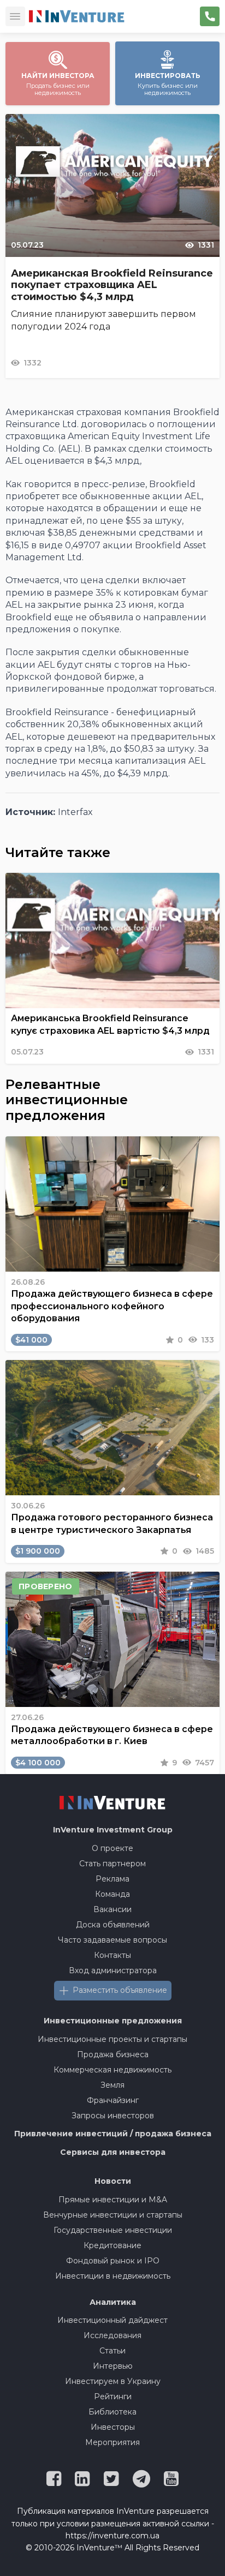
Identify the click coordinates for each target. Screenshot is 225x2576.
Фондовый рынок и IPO (113, 2261)
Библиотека (112, 2412)
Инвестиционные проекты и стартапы (112, 2039)
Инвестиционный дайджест (112, 2320)
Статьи (112, 2351)
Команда (112, 1894)
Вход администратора (113, 1970)
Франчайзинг (113, 2100)
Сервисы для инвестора (113, 2152)
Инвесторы (113, 2427)
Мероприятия (112, 2442)
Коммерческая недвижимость (112, 2070)
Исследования (112, 2335)
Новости (113, 2181)
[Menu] (15, 16)
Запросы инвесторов (113, 2116)
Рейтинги (113, 2397)
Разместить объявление (120, 1990)
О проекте (112, 1848)
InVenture (113, 1830)
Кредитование (112, 2245)
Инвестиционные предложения (113, 2021)
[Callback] (210, 16)
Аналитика (113, 2302)
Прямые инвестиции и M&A (113, 2200)
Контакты (112, 1955)
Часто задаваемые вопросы (112, 1940)
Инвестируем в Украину (113, 2381)
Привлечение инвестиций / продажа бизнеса (113, 2134)
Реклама (112, 1879)
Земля (112, 2085)
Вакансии (112, 1909)
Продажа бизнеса (113, 2054)
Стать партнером (112, 1864)
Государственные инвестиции (113, 2230)
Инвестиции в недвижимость (113, 2276)
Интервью (113, 2366)
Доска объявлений (113, 1925)
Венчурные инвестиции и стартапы (113, 2215)
